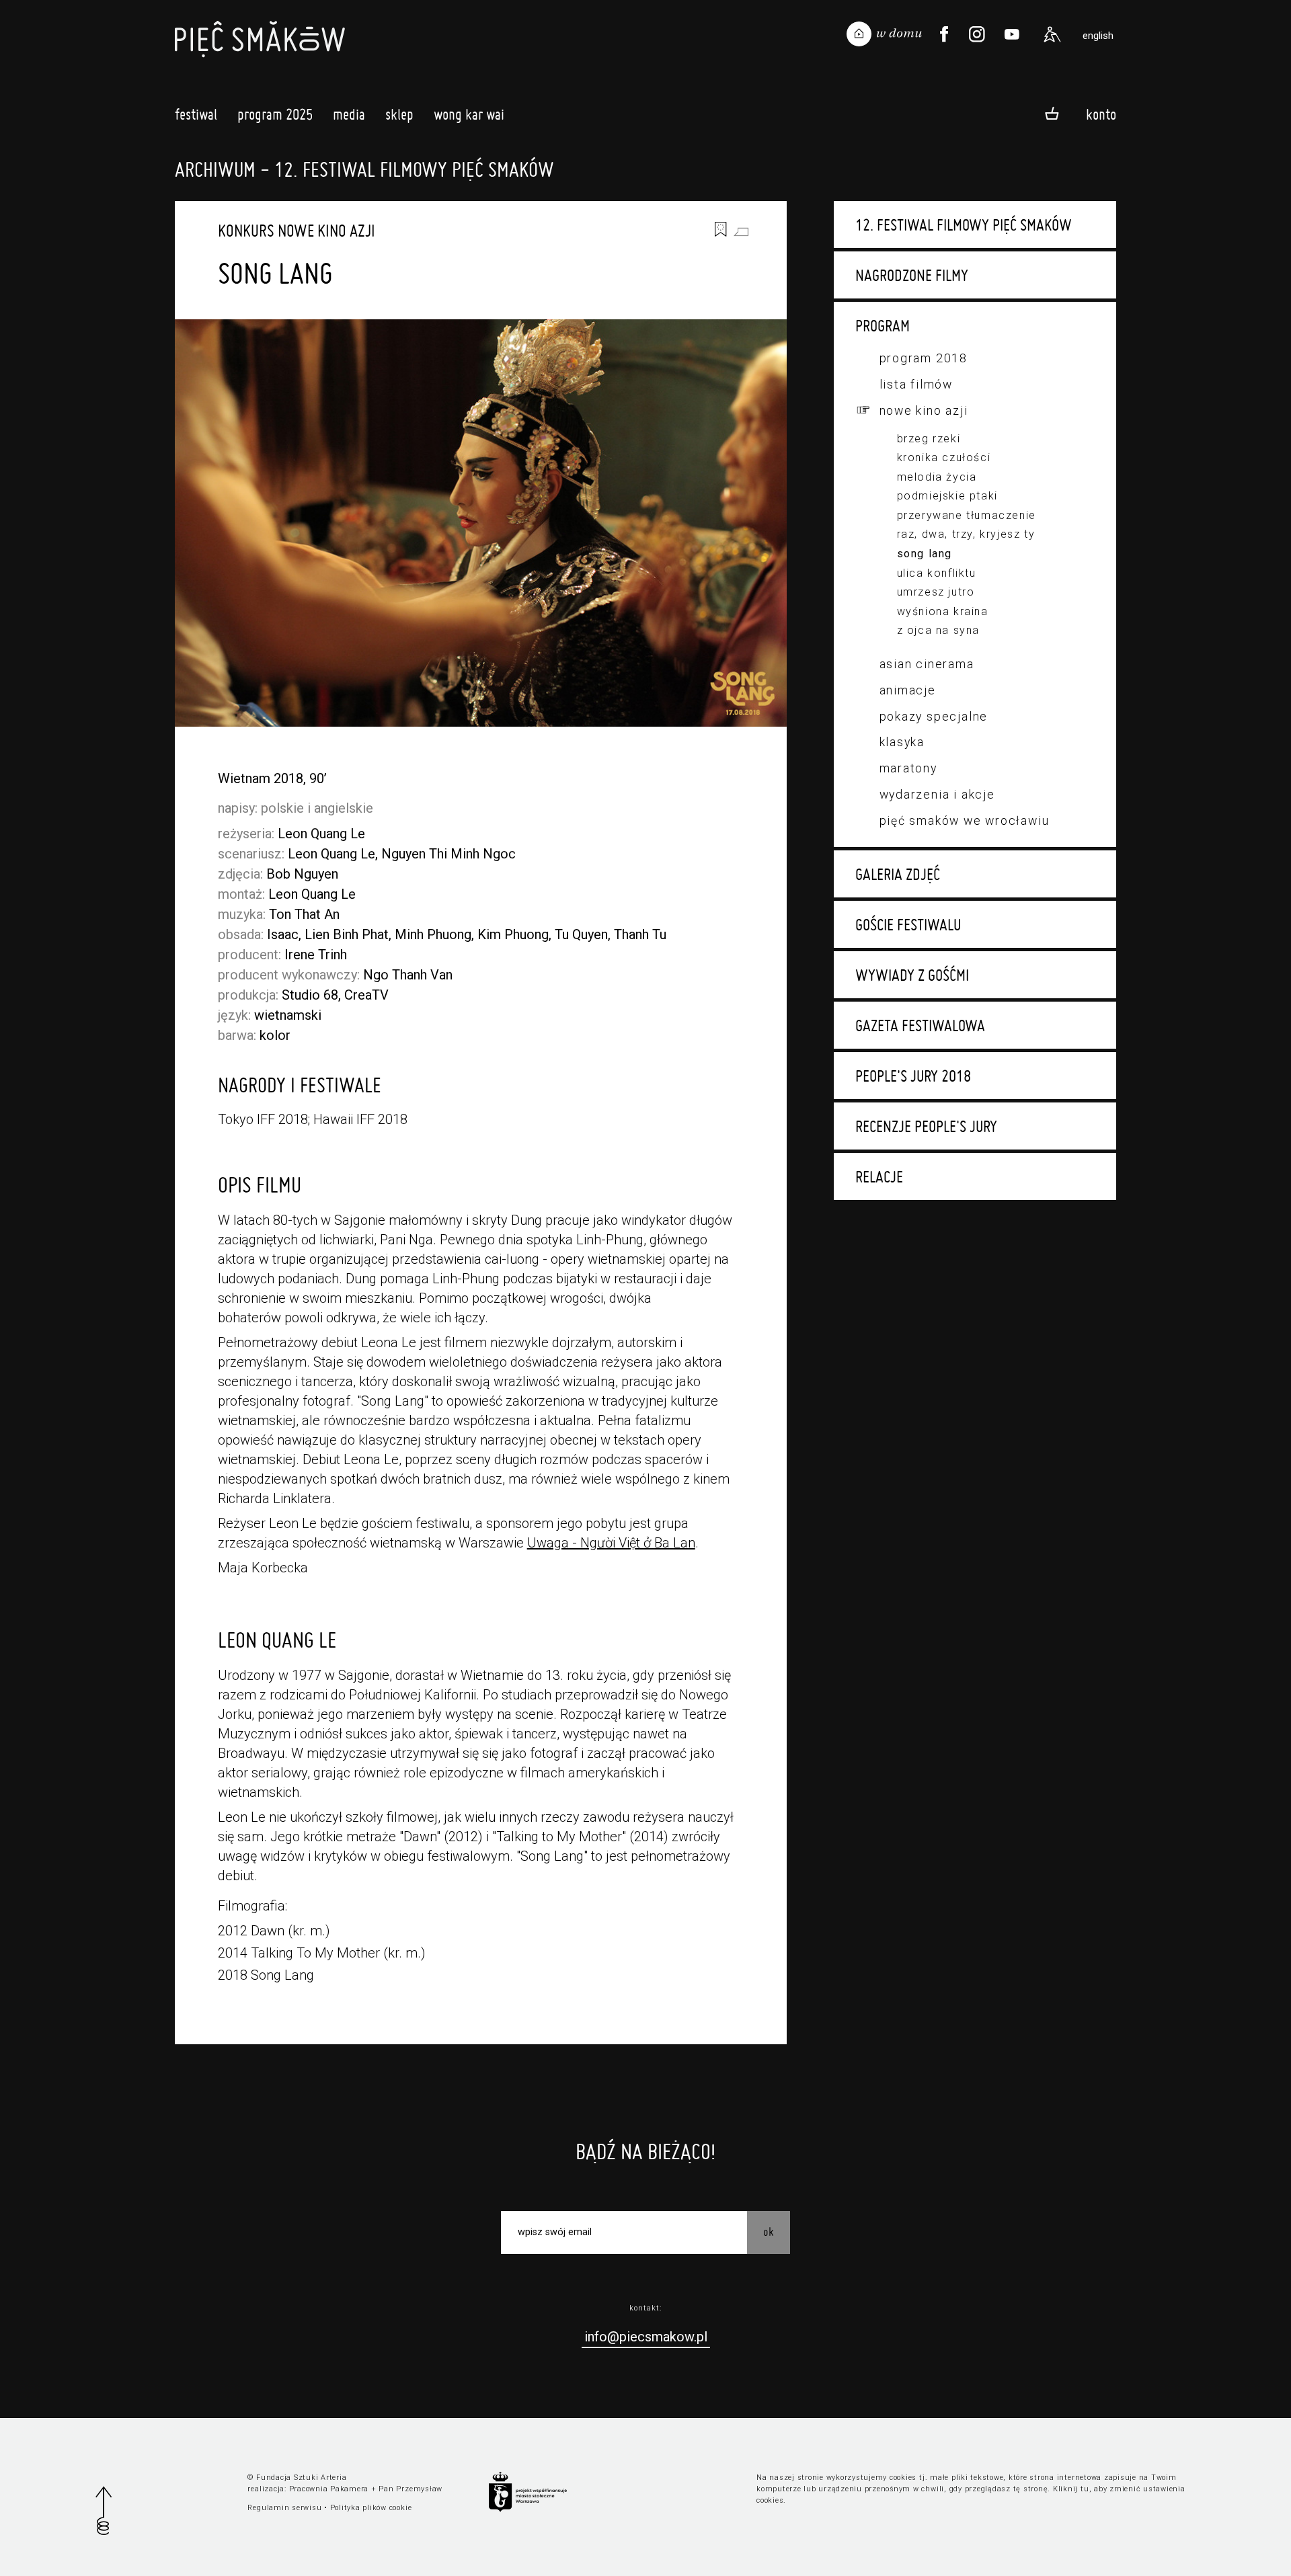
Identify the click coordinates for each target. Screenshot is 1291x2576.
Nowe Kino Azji (924, 410)
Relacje (879, 1176)
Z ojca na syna (938, 630)
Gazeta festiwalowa (920, 1025)
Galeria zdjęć (898, 874)
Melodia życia (937, 477)
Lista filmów (916, 384)
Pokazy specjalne (934, 716)
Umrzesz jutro (936, 592)
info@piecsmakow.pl (646, 2337)
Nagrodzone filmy (912, 275)
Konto (1101, 114)
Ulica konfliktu (937, 573)
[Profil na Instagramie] (977, 34)
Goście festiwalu (908, 924)
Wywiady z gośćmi (912, 975)
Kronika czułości (944, 457)
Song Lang (925, 554)
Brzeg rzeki (929, 439)
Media (349, 114)
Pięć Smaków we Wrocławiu (965, 820)
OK (769, 2231)
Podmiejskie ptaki (947, 496)
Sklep (399, 114)
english (1098, 36)
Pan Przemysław (410, 2489)
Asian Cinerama (927, 664)
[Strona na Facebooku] (944, 34)
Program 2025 (275, 114)
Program (883, 325)
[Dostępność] (1052, 34)
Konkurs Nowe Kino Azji (297, 231)
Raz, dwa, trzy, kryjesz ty (966, 534)
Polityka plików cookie (371, 2508)
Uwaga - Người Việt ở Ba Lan (611, 1543)
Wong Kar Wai (469, 114)
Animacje (908, 690)
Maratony (908, 768)
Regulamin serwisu (284, 2508)
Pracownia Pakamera (329, 2489)
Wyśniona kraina (943, 611)
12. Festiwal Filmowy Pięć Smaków (964, 225)
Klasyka (902, 742)
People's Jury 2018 (913, 1076)
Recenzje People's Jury (926, 1126)
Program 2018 (924, 358)
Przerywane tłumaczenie (967, 515)
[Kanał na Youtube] (1012, 34)
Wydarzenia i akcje (937, 794)
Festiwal (196, 114)
